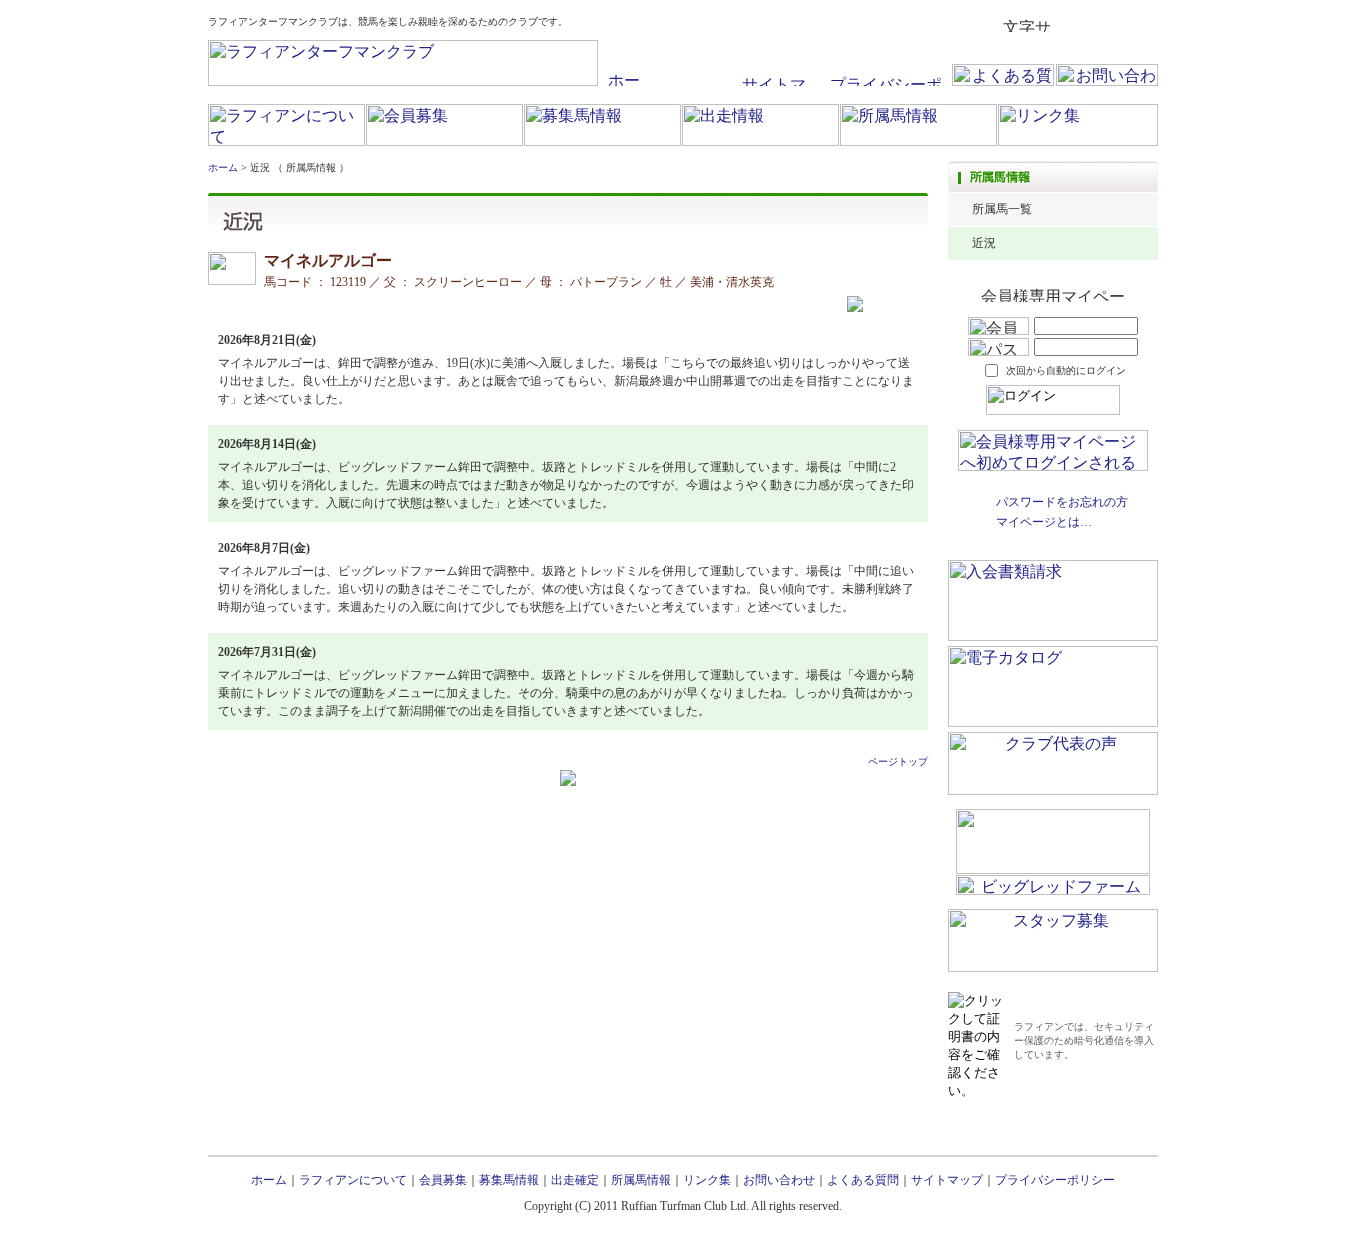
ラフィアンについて (353, 1180)
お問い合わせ (779, 1180)
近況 (984, 243)
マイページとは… (1044, 522)
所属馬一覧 (1002, 209)
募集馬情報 (509, 1180)
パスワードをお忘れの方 (1062, 502)
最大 (1142, 25)
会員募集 (443, 1180)
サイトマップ (947, 1180)
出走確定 (575, 1180)
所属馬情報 (641, 1180)
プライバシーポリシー (1055, 1180)
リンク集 (707, 1180)
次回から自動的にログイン (1066, 370)
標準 (1072, 25)
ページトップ (898, 761)
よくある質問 (863, 1180)
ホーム (223, 167)
